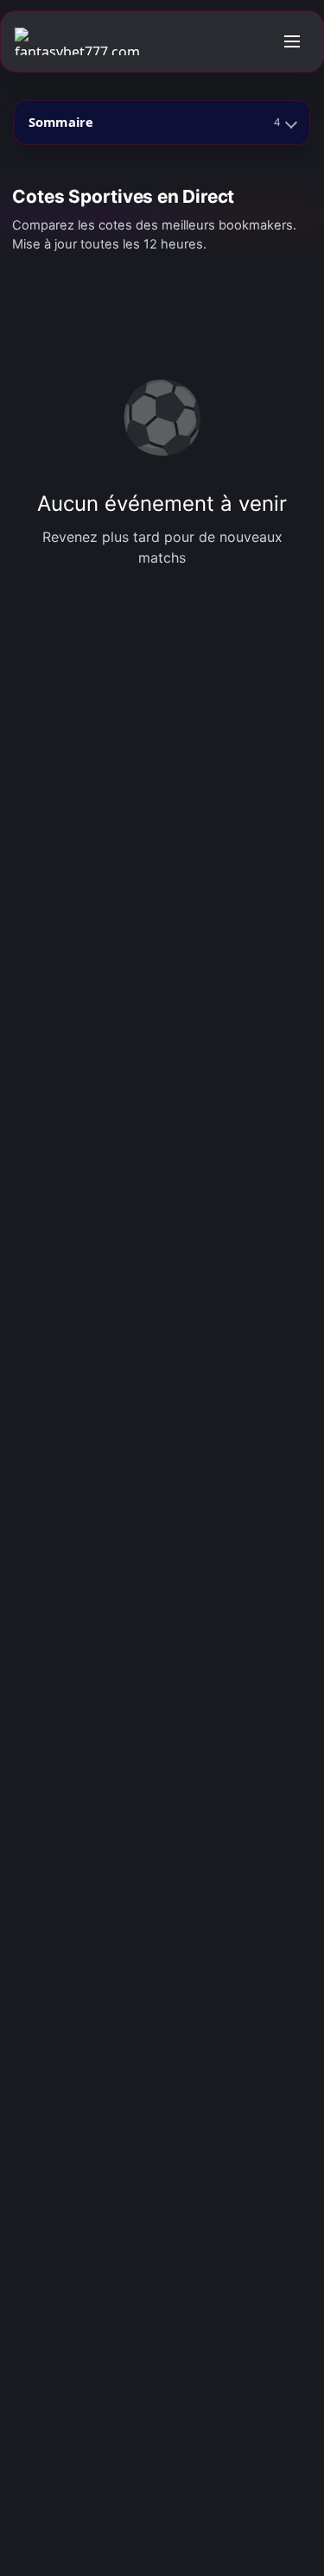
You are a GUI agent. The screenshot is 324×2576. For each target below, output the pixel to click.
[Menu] (292, 41)
